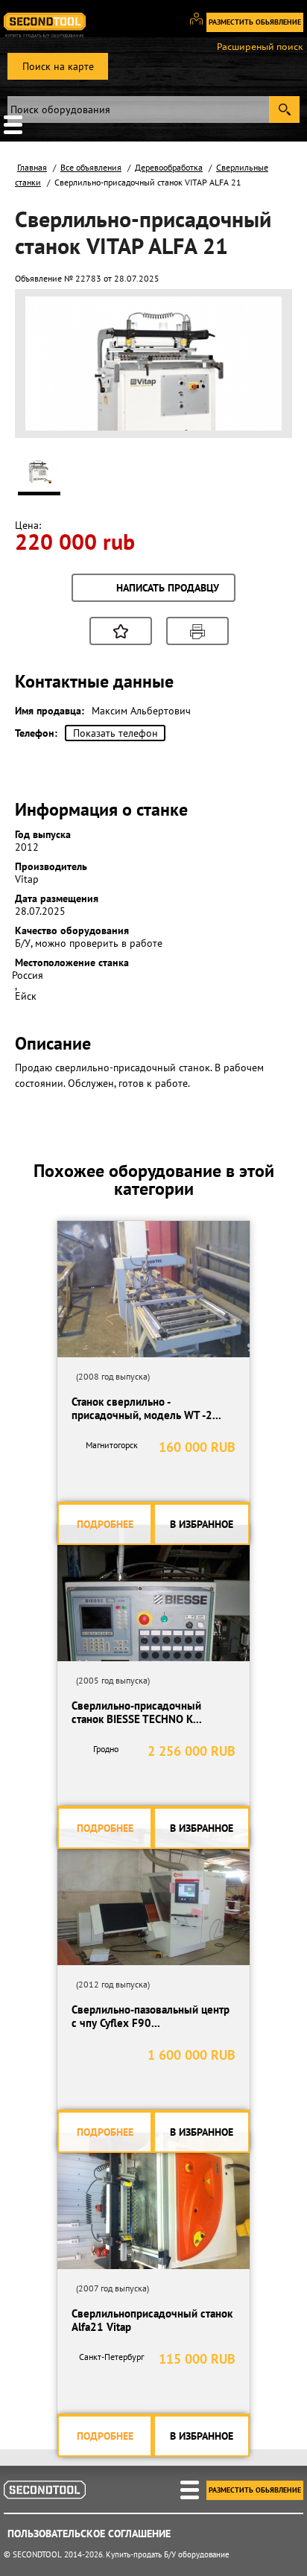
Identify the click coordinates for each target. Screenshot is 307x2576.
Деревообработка (169, 167)
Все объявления (91, 167)
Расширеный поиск (260, 47)
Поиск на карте (58, 66)
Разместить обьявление (255, 22)
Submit (284, 110)
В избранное (202, 1524)
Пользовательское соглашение (89, 2534)
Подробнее (105, 1524)
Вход (202, 25)
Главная (32, 167)
